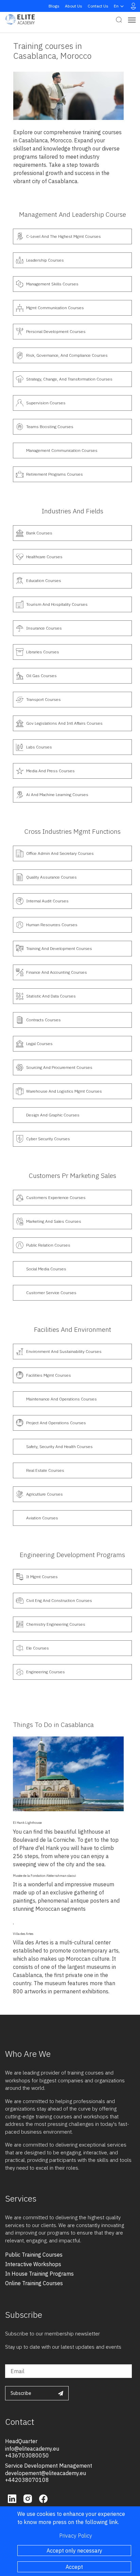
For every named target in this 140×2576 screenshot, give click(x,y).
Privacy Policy (76, 2536)
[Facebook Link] (43, 2498)
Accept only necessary (74, 2551)
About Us (74, 6)
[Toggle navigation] (132, 20)
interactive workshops (33, 2264)
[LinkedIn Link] (13, 2498)
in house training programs (39, 2274)
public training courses (34, 2255)
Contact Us (98, 6)
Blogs (54, 6)
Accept (74, 2567)
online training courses (34, 2283)
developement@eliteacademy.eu (46, 2473)
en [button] (116, 6)
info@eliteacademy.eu (32, 2449)
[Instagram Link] (29, 2498)
